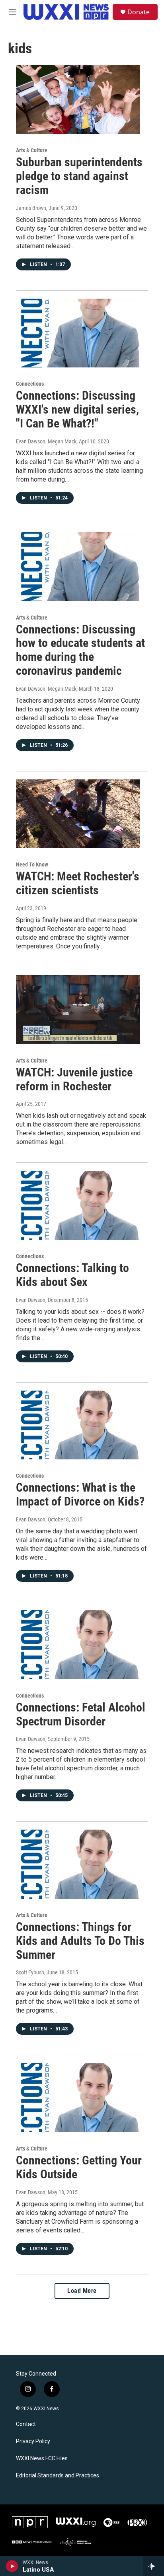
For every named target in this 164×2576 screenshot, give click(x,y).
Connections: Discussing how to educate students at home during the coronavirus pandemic (80, 650)
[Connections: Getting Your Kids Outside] (78, 2098)
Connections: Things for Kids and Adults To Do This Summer (80, 1941)
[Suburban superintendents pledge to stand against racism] (78, 99)
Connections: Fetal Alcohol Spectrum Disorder (81, 1714)
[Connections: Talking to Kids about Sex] (78, 1205)
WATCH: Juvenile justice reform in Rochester (74, 1079)
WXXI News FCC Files (42, 2458)
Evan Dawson (31, 1300)
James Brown (31, 208)
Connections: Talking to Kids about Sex (72, 1275)
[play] (12, 2566)
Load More (82, 2291)
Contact (26, 2424)
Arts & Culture (32, 150)
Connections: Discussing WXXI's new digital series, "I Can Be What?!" (77, 409)
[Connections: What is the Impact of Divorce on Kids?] (78, 1425)
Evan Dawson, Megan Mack (46, 441)
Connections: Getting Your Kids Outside (79, 2167)
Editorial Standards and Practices (58, 2476)
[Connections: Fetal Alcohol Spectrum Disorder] (78, 1645)
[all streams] (153, 2566)
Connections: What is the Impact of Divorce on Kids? (80, 1494)
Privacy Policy (33, 2441)
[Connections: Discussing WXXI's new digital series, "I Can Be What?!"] (78, 333)
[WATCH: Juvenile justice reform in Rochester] (78, 1010)
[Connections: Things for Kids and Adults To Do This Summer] (78, 1864)
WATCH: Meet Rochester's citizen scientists (78, 883)
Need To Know (32, 864)
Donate (139, 12)
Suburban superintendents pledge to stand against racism (79, 176)
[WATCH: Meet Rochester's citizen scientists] (78, 814)
